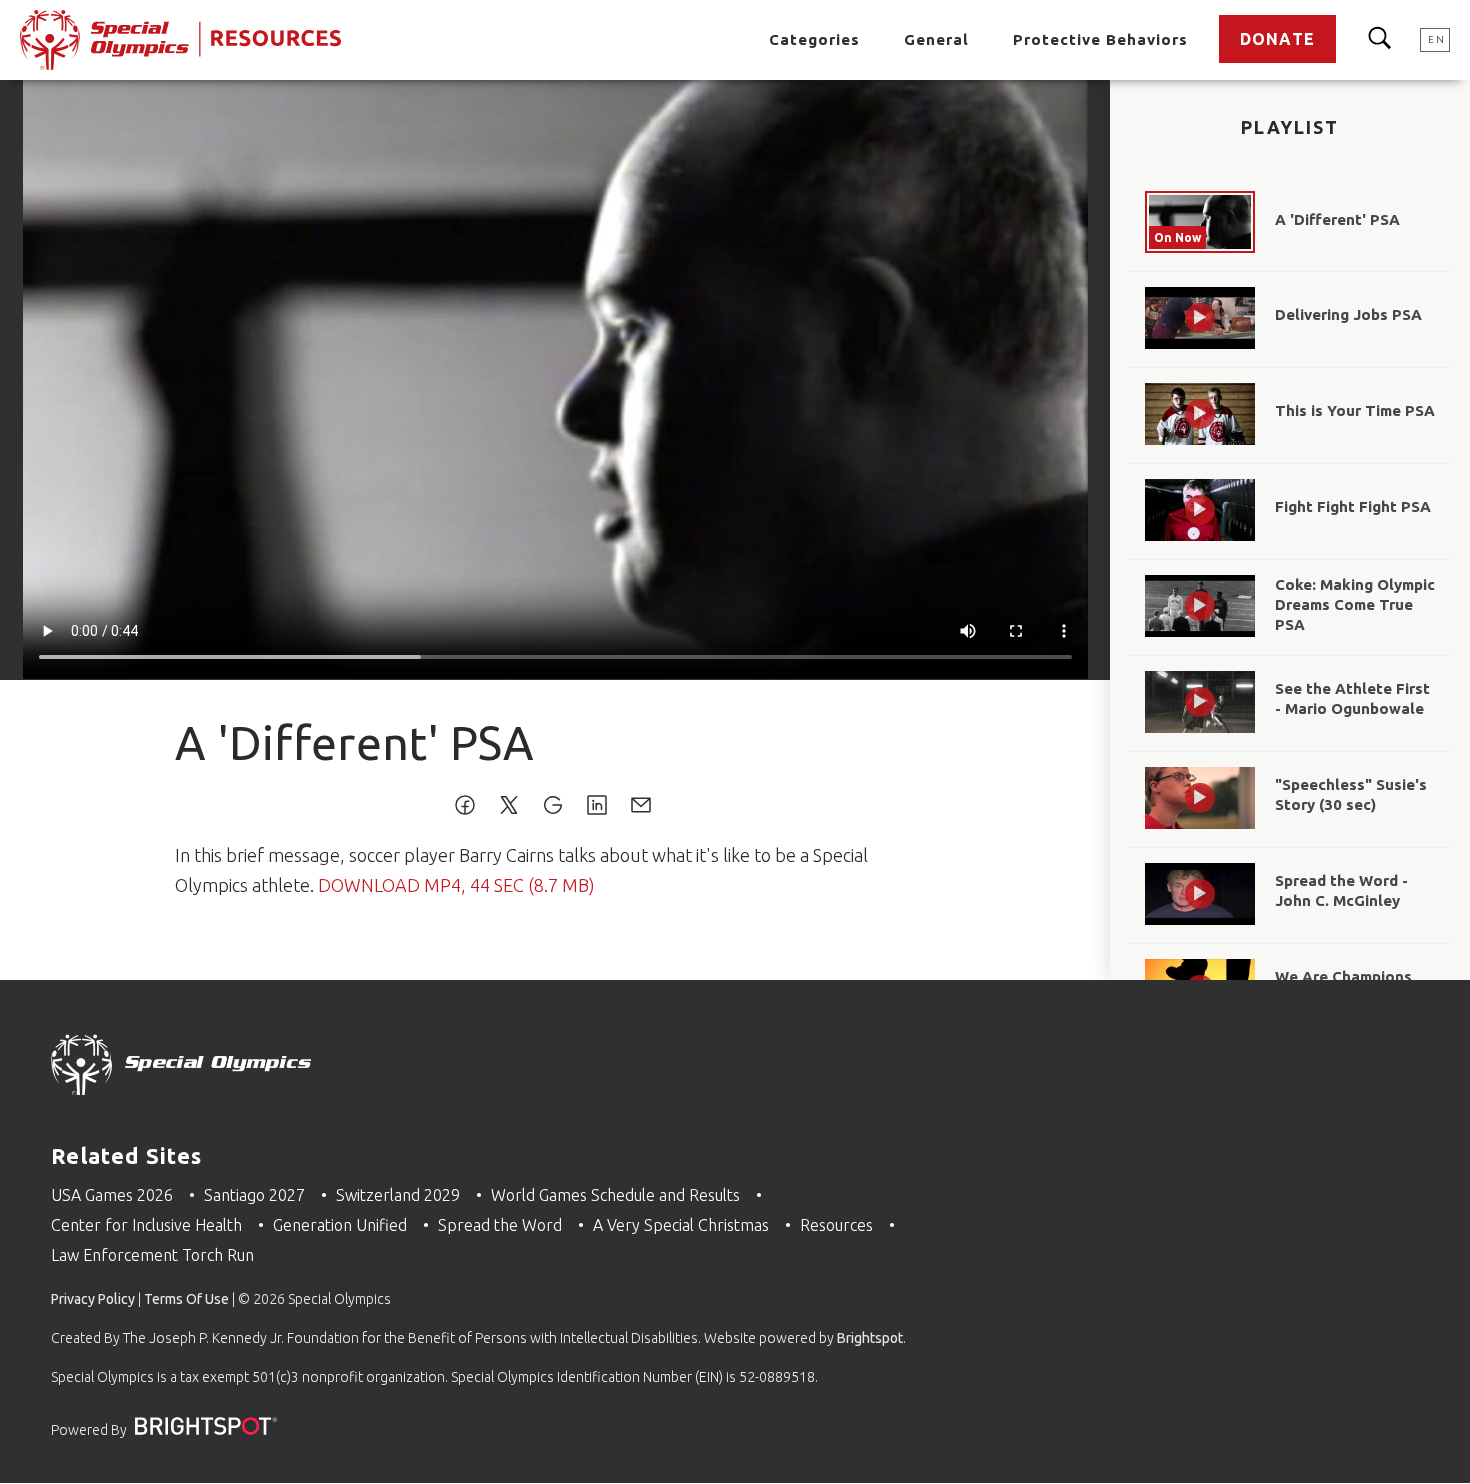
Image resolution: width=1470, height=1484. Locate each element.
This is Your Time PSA (1355, 410)
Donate (1277, 39)
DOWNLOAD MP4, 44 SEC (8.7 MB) (456, 885)
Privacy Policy (93, 1299)
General (936, 39)
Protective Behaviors (1100, 39)
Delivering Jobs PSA (1348, 314)
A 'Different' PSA (1337, 219)
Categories (814, 39)
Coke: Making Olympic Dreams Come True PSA (1355, 604)
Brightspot (870, 1338)
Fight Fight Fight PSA (1353, 506)
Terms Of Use (186, 1299)
